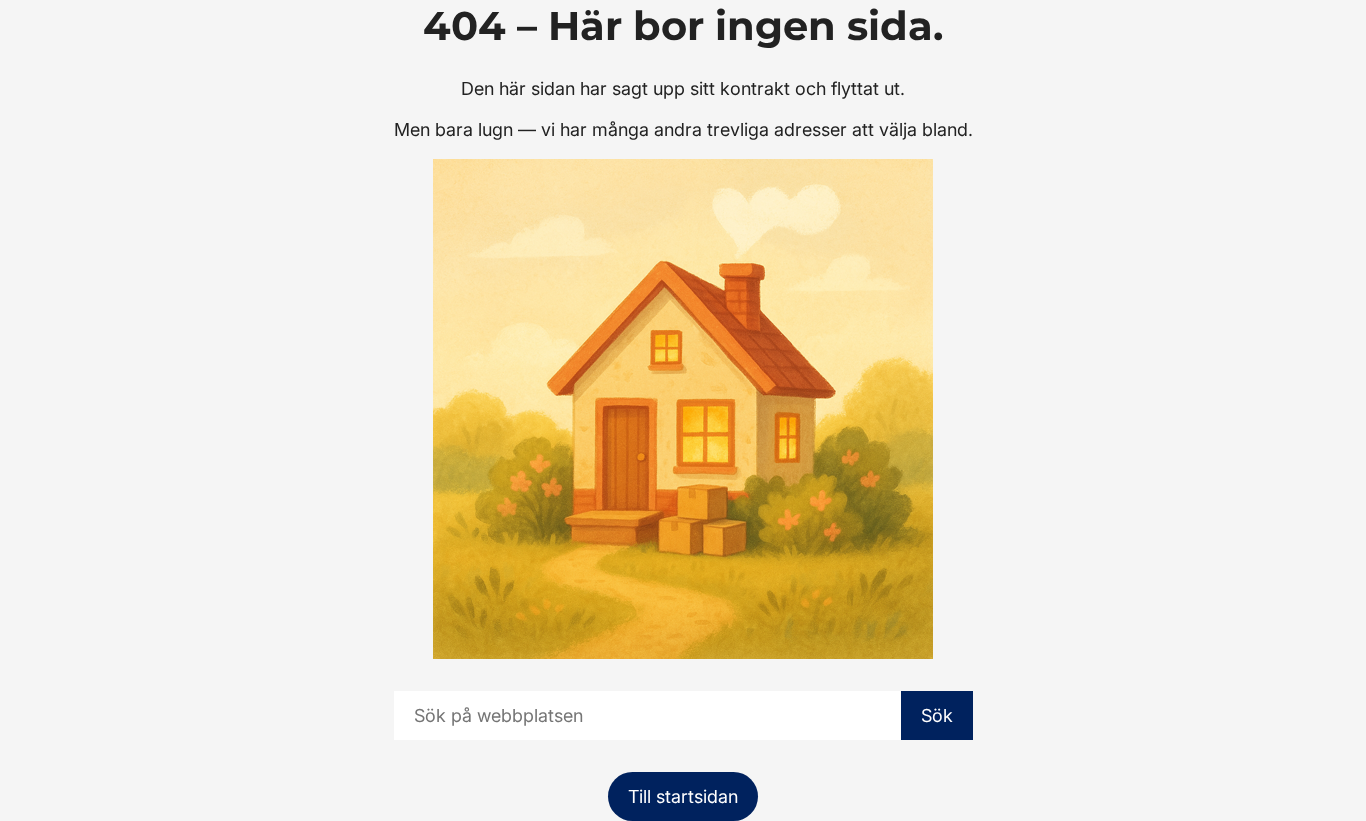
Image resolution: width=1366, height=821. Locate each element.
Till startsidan (683, 796)
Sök (937, 715)
